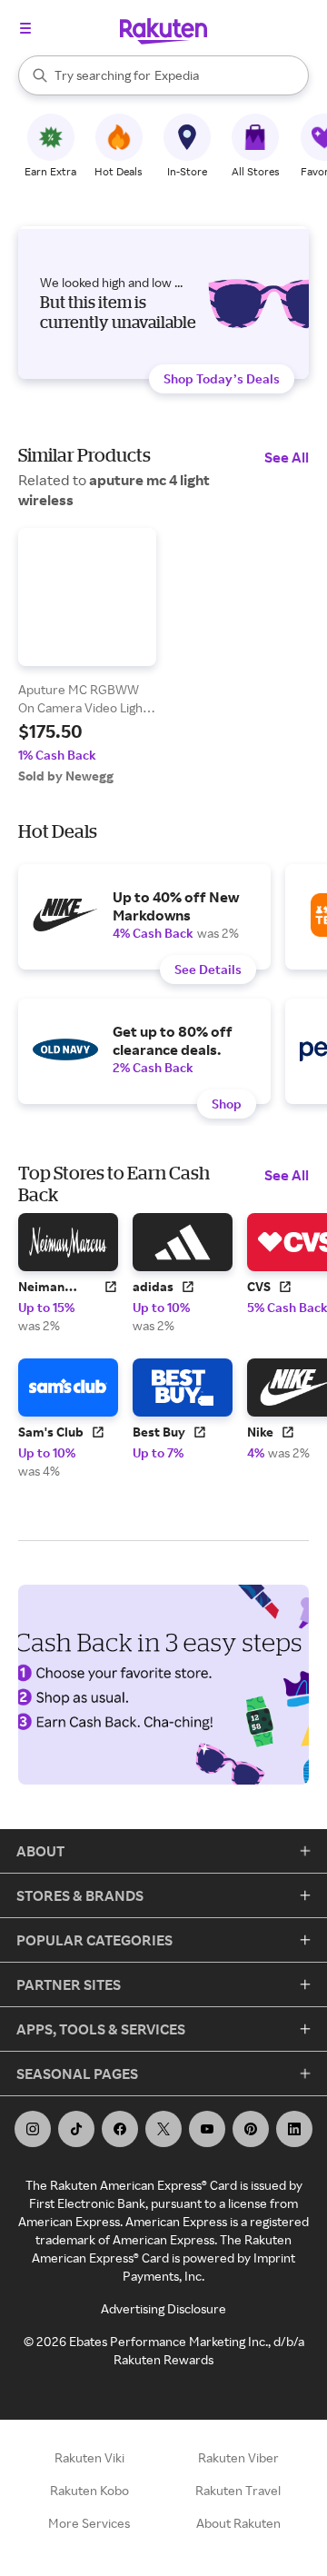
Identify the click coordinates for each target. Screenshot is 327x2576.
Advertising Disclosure (163, 2308)
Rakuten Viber (238, 2457)
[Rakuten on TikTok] (76, 2129)
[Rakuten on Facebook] (120, 2129)
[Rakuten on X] (163, 2129)
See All (287, 457)
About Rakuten (238, 2523)
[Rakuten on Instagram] (33, 2129)
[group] (87, 656)
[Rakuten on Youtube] (207, 2129)
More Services (89, 2523)
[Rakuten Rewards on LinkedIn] (294, 2129)
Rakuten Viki (89, 2457)
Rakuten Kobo (89, 2490)
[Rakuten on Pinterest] (251, 2129)
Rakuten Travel (238, 2490)
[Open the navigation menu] (25, 28)
